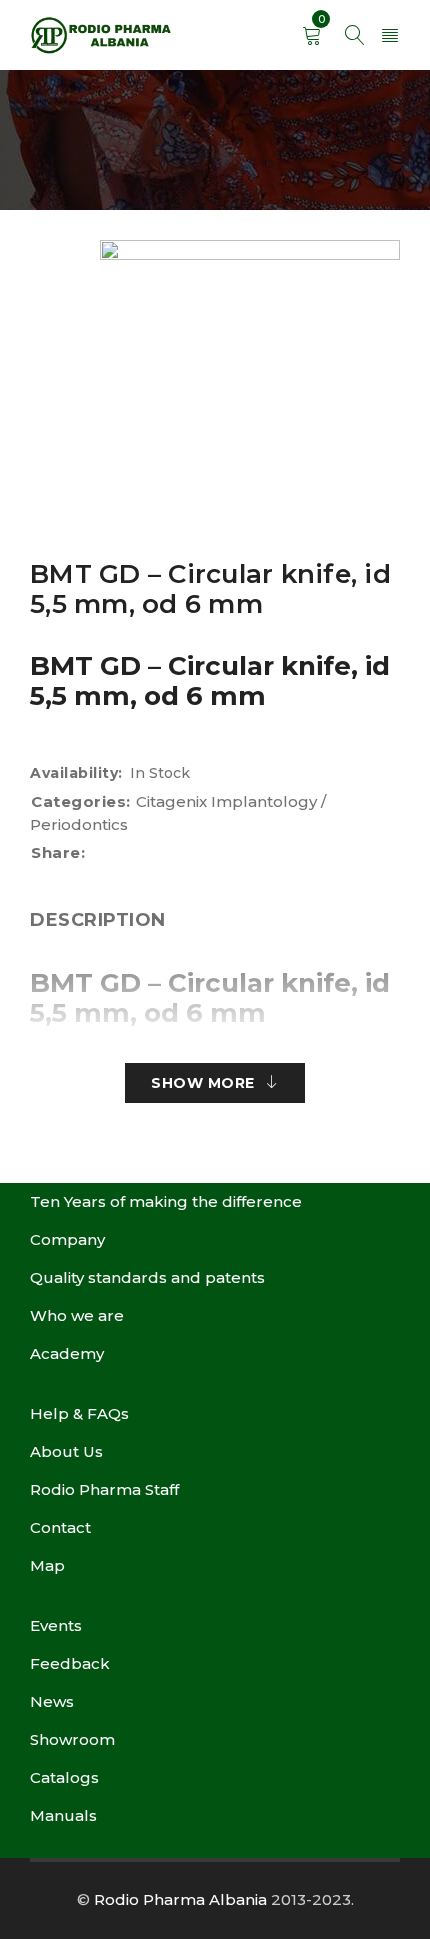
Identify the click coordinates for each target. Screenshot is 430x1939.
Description (98, 920)
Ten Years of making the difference (166, 1201)
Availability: (76, 773)
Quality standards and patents (147, 1277)
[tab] (98, 920)
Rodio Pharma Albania (180, 1899)
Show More (203, 1083)
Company (67, 1239)
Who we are (77, 1315)
